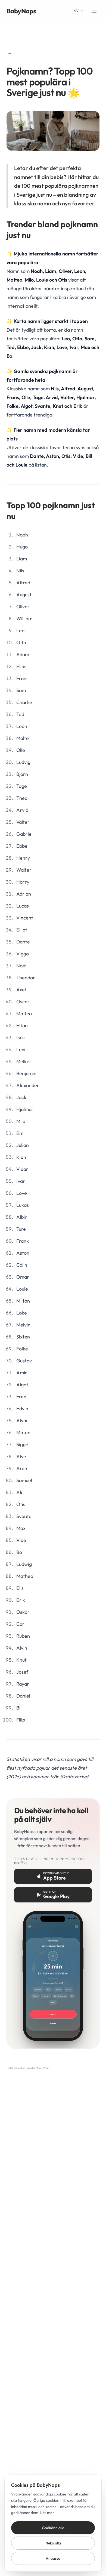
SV (76, 11)
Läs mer (47, 2513)
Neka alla (53, 2543)
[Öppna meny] (94, 11)
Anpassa (53, 2558)
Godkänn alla (53, 2528)
